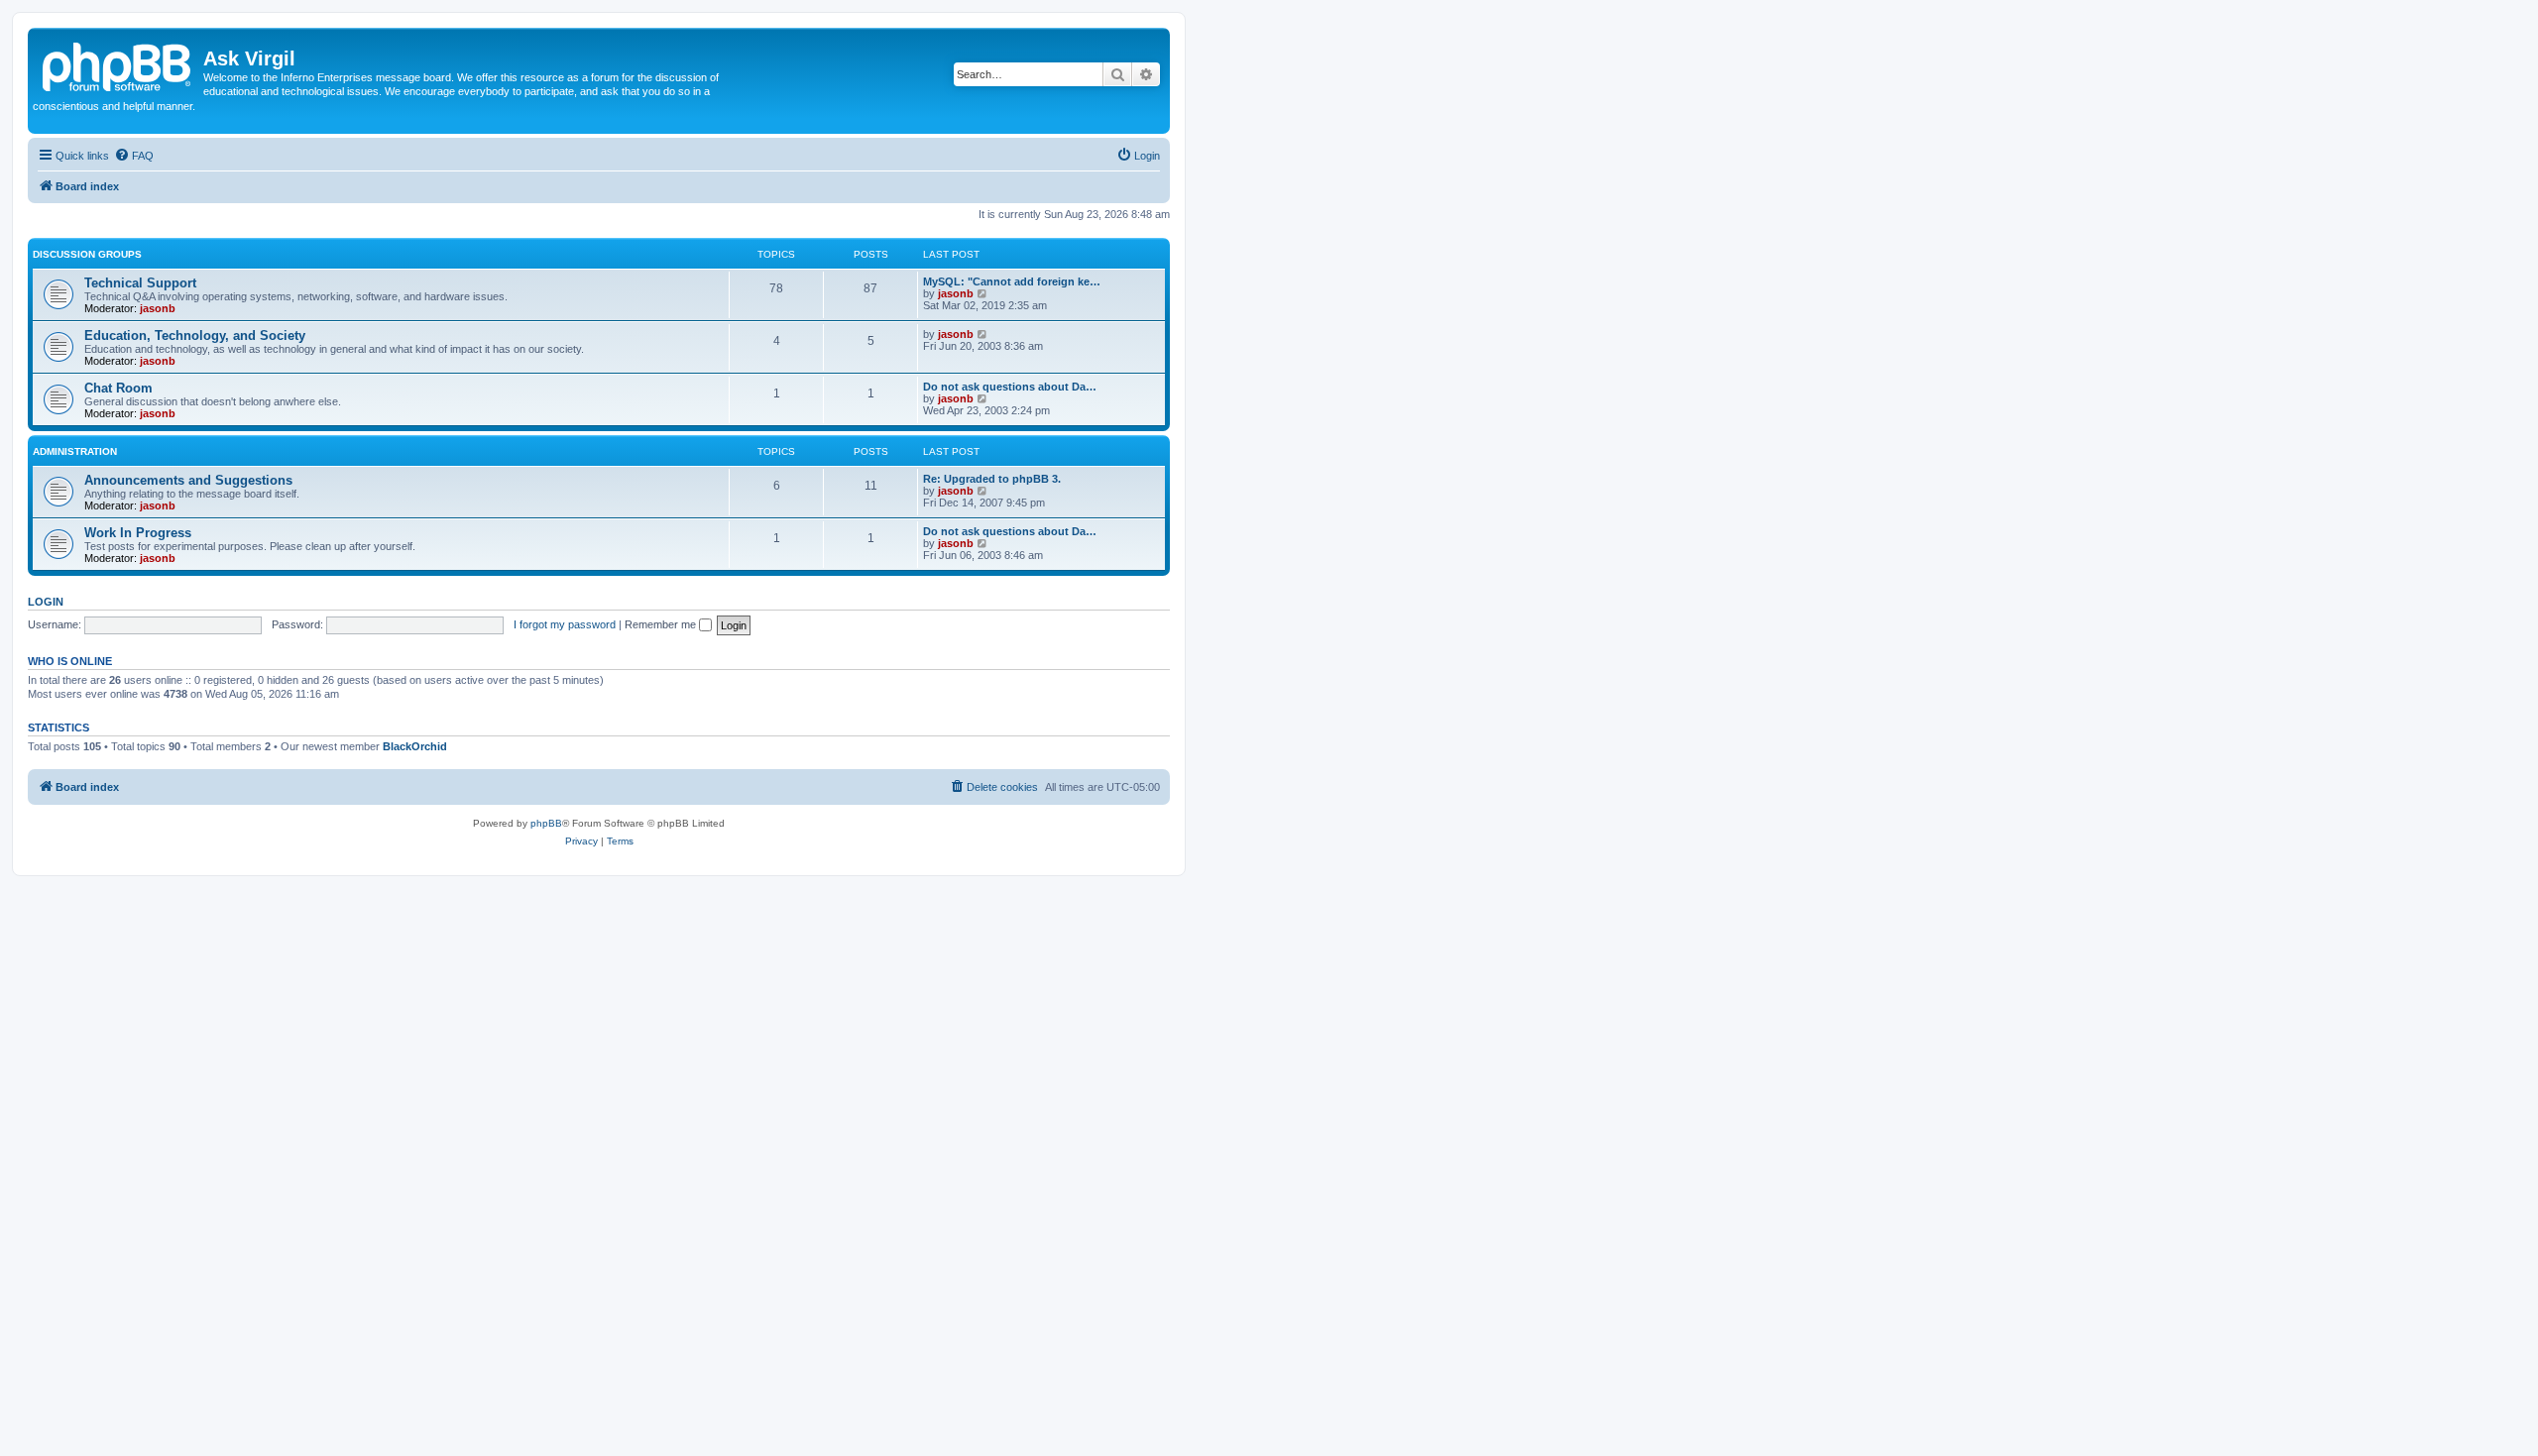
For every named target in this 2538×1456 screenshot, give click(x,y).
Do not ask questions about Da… (1010, 387)
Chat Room (118, 388)
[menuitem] (134, 156)
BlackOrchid (415, 746)
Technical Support (140, 283)
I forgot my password (565, 624)
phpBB (546, 823)
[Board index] (118, 64)
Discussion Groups (87, 254)
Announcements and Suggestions (188, 480)
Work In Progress (138, 533)
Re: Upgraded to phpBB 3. (992, 479)
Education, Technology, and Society (195, 336)
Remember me (662, 624)
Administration (75, 451)
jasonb (158, 308)
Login (46, 602)
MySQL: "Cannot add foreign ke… (1012, 281)
